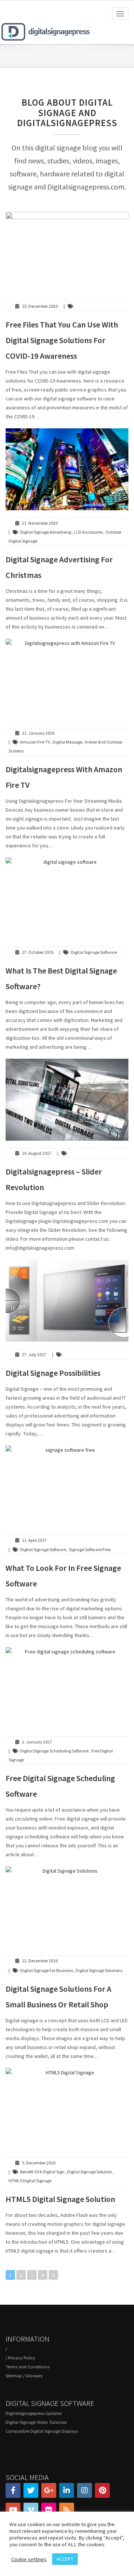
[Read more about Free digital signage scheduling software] (67, 1688)
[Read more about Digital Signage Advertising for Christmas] (67, 469)
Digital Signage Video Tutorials (36, 2422)
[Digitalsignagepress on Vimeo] (31, 2510)
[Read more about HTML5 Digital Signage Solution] (67, 2109)
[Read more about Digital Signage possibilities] (67, 1301)
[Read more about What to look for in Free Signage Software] (67, 1486)
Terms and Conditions (28, 2367)
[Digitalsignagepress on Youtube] (13, 2510)
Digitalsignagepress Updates (34, 2413)
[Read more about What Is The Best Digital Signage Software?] (67, 898)
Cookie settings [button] (29, 2559)
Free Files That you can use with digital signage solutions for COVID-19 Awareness (62, 340)
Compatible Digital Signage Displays (42, 2431)
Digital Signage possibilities (53, 1373)
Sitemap (14, 2376)
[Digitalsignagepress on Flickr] (49, 2510)
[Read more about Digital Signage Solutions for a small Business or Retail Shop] (67, 1907)
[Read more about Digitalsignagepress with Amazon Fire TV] (67, 680)
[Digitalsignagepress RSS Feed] (67, 2510)
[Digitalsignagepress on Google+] (49, 2490)
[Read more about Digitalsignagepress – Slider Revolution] (67, 1100)
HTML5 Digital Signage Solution (60, 2199)
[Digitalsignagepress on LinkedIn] (67, 2490)
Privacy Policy (22, 2358)
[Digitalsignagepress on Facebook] (13, 2490)
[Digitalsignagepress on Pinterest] (102, 2490)
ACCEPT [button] (65, 2559)
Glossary (34, 2376)
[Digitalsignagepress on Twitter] (31, 2490)
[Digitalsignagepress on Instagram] (84, 2490)
